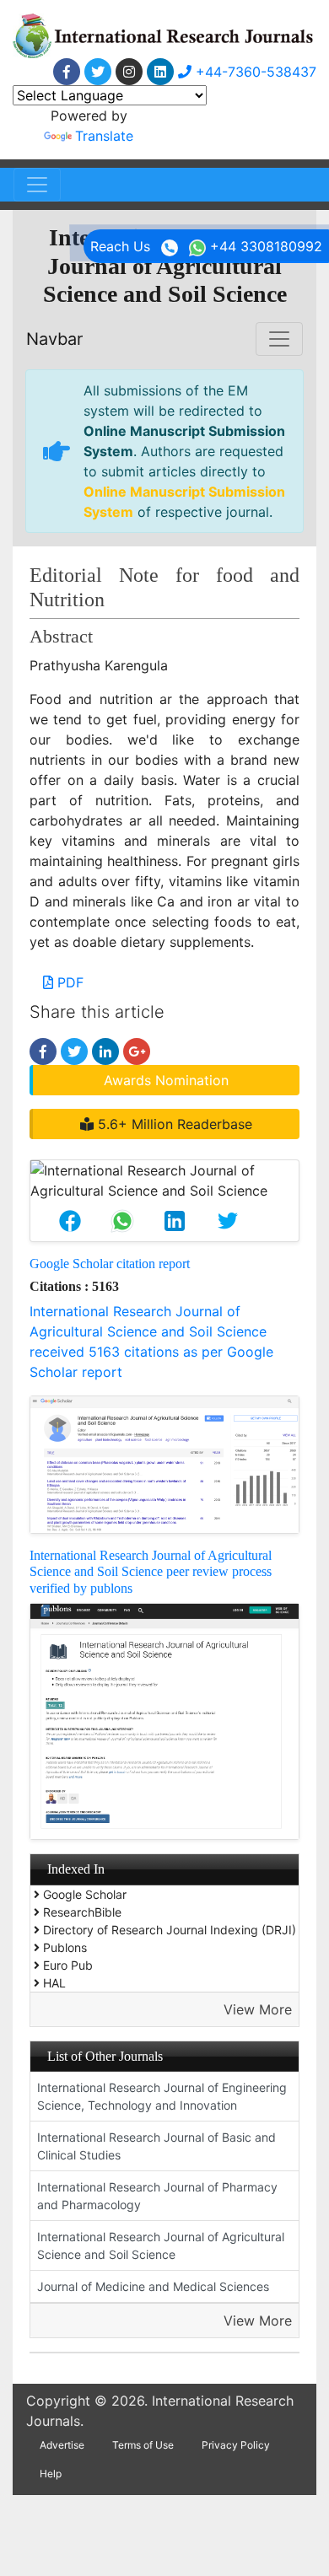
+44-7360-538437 (254, 72)
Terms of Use (143, 2445)
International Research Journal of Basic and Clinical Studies (156, 2146)
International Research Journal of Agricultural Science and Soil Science (161, 2245)
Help (51, 2474)
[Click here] (67, 72)
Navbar (54, 339)
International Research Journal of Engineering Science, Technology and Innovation (162, 2096)
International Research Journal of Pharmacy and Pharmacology (157, 2196)
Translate (104, 136)
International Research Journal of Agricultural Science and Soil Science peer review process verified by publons (151, 1571)
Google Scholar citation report (110, 1264)
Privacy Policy (236, 2445)
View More (258, 2009)
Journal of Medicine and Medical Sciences (153, 2286)
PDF (68, 982)
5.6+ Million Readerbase (173, 1124)
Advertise (62, 2445)
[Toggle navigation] (37, 185)
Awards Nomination (166, 1080)
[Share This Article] (70, 1221)
